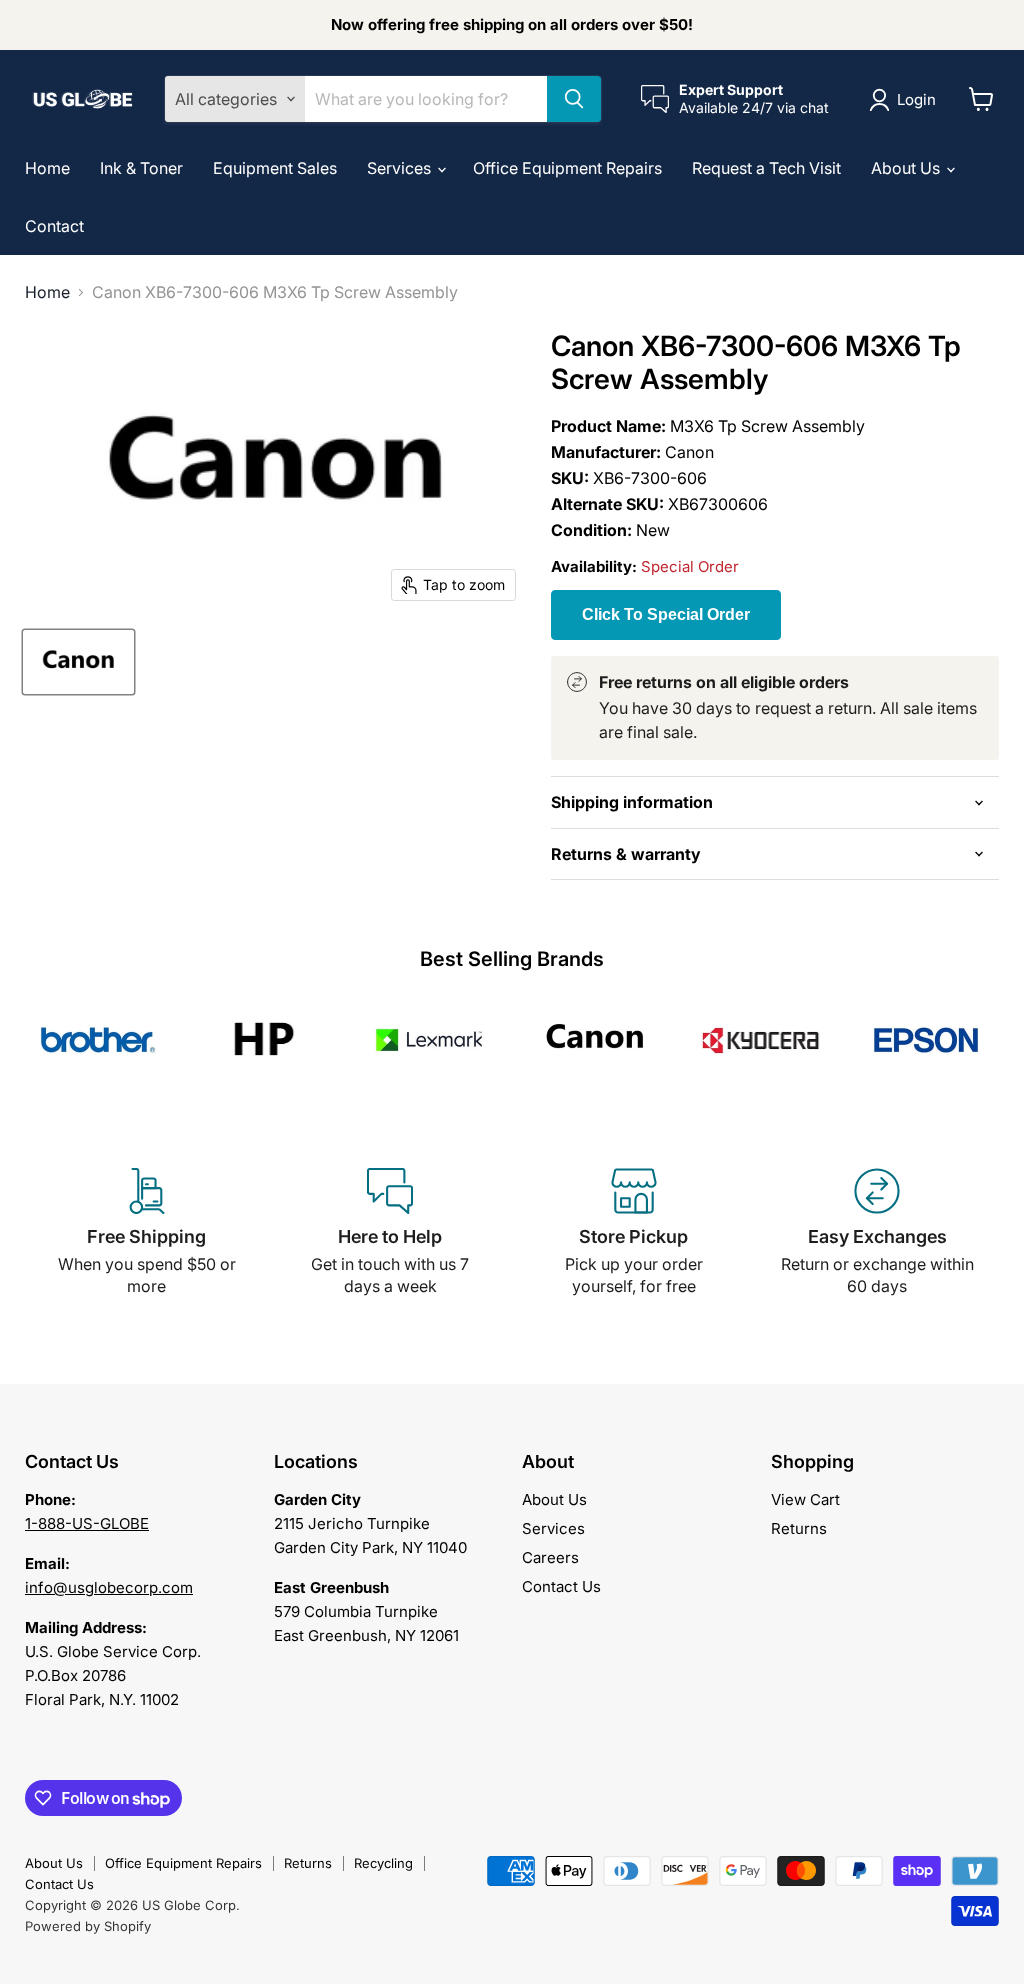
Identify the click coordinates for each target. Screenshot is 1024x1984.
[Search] (574, 99)
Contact (54, 226)
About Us (907, 168)
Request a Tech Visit (766, 168)
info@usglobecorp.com (109, 1587)
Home (47, 168)
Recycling (383, 1863)
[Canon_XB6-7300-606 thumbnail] (78, 662)
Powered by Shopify (88, 1926)
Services (401, 168)
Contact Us (561, 1586)
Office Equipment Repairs (567, 168)
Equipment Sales (275, 168)
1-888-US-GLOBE (87, 1523)
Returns (799, 1528)
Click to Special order (666, 614)
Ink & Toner (141, 168)
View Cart (805, 1499)
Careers (550, 1557)
